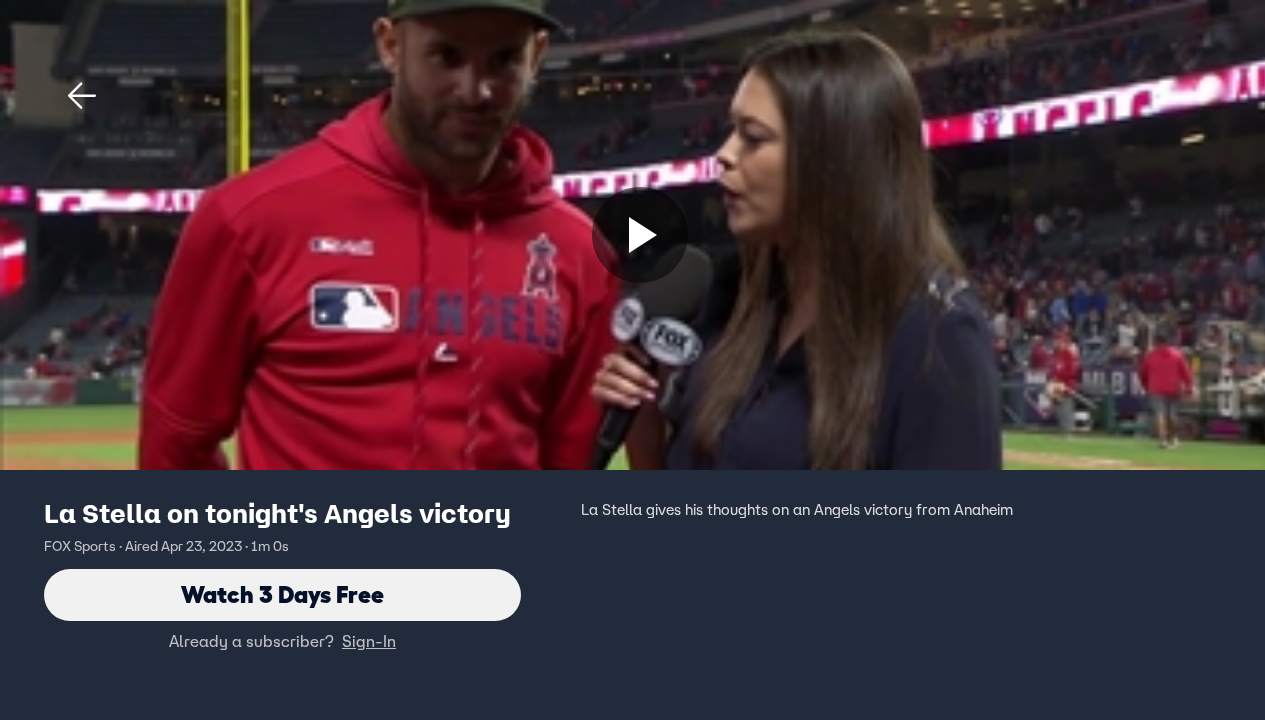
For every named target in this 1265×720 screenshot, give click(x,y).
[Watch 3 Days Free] (640, 235)
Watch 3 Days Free (282, 594)
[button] (82, 96)
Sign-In (369, 641)
